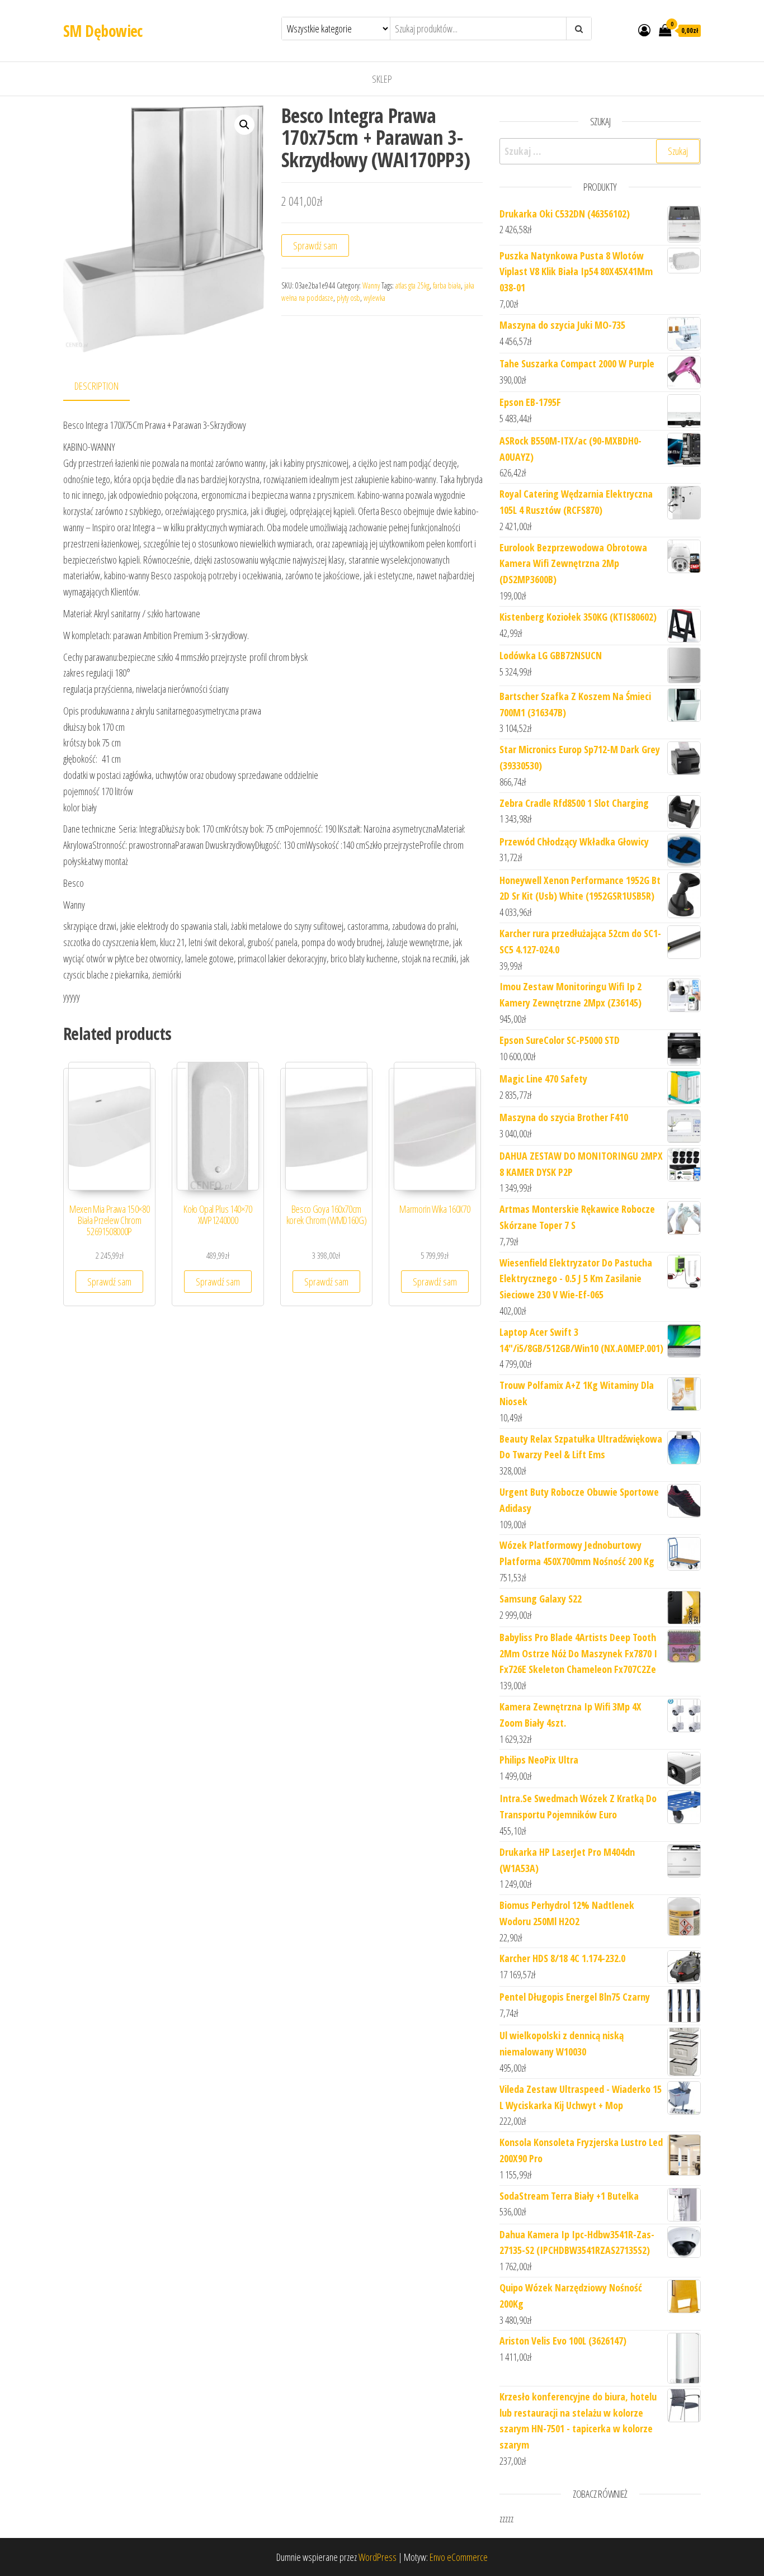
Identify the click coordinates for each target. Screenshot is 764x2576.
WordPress (378, 2557)
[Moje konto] (644, 30)
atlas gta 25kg (412, 285)
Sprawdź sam (315, 245)
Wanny (371, 285)
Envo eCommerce (459, 2557)
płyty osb (348, 298)
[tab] (105, 387)
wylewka (374, 298)
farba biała (447, 285)
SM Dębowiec (103, 31)
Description (96, 386)
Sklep (382, 79)
